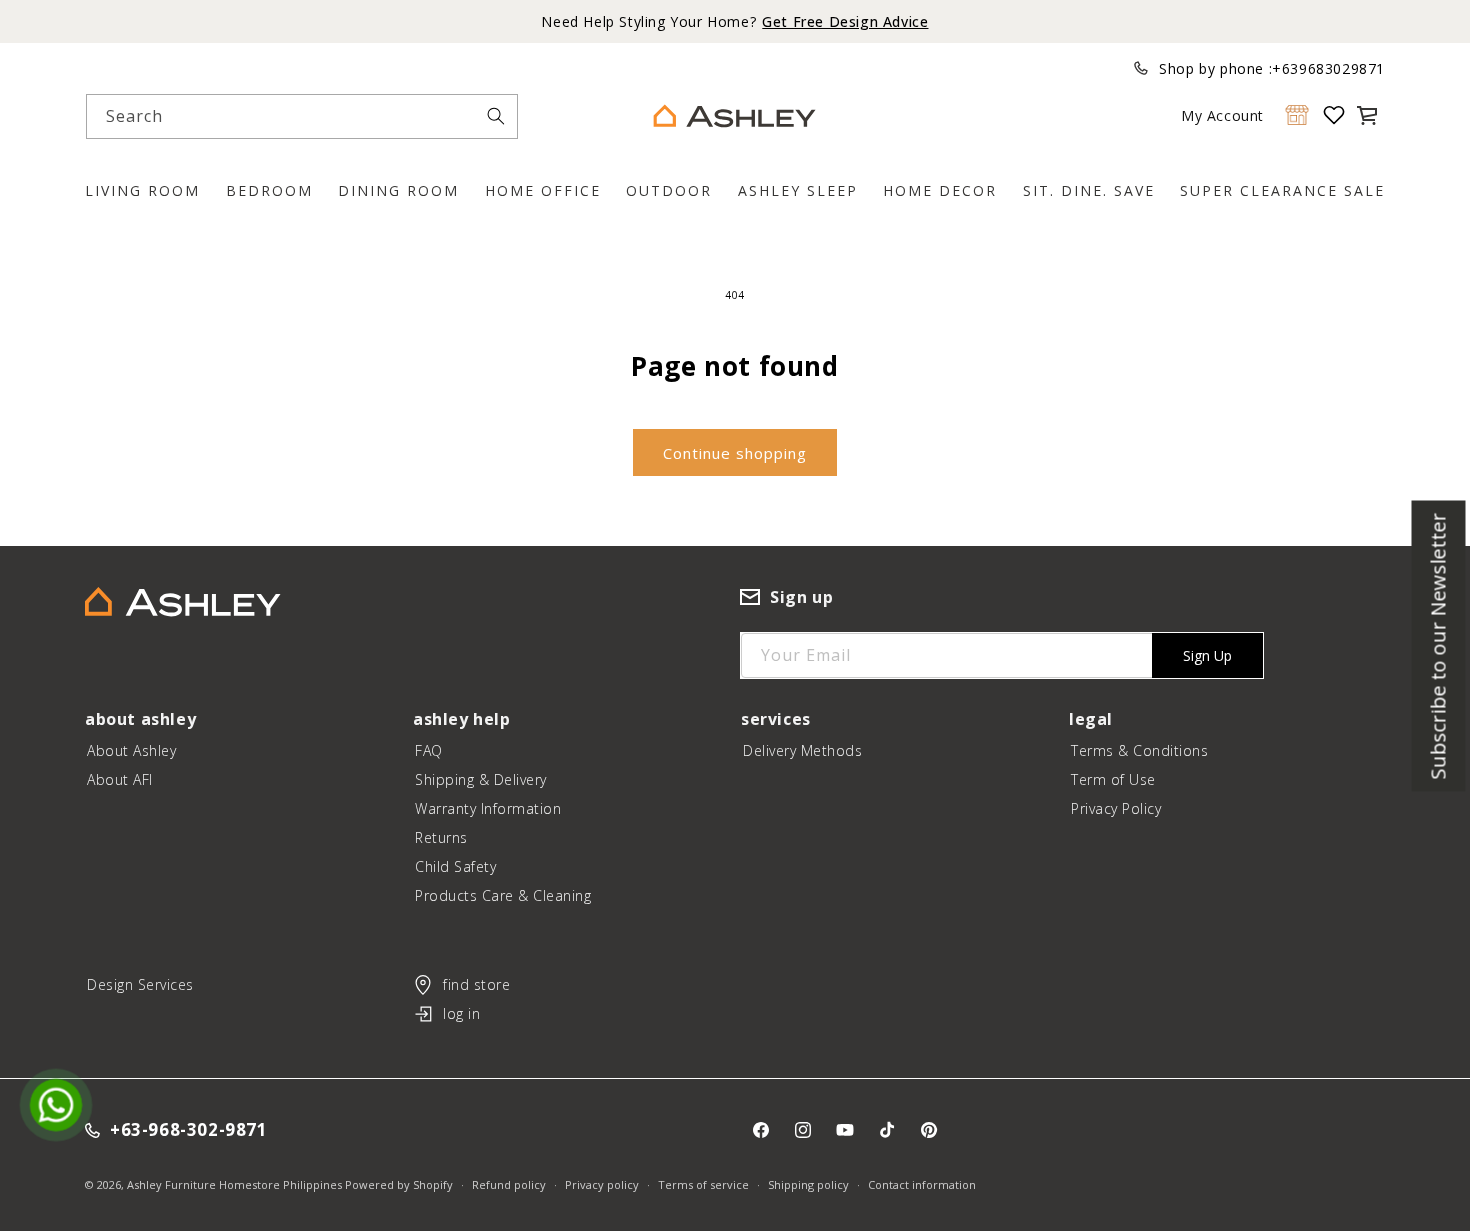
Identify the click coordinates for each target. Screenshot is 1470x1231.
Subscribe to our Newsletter (1438, 645)
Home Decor (940, 190)
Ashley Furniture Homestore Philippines (234, 1184)
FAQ (429, 750)
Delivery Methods (802, 750)
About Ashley (131, 750)
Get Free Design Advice (845, 21)
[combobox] (302, 116)
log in (461, 1013)
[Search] (496, 116)
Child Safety (455, 866)
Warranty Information (488, 808)
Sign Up (1207, 655)
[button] (1367, 115)
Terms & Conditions (1139, 750)
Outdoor (669, 190)
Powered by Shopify (399, 1184)
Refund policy (509, 1184)
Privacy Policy (1116, 808)
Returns (441, 837)
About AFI (120, 779)
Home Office (543, 190)
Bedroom (269, 190)
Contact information (922, 1184)
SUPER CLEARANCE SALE (1282, 190)
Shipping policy (808, 1184)
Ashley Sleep (798, 190)
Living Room (142, 190)
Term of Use (1113, 779)
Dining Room (398, 190)
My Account (1222, 115)
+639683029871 (1328, 68)
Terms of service (703, 1184)
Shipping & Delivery (481, 779)
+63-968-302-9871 (189, 1130)
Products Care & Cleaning (503, 895)
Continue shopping (735, 453)
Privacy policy (602, 1184)
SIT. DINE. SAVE (1089, 190)
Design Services (140, 984)
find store (476, 984)
